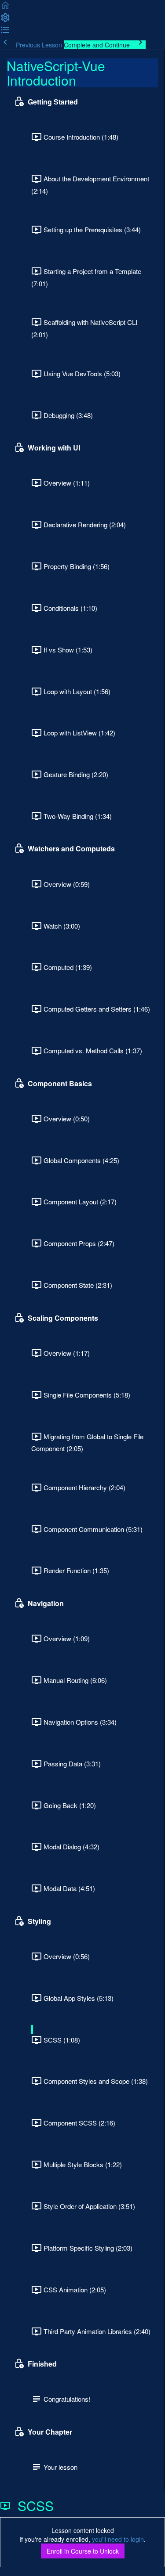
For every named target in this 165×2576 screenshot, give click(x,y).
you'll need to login (118, 2539)
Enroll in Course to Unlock (83, 2551)
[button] (5, 8)
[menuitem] (5, 20)
